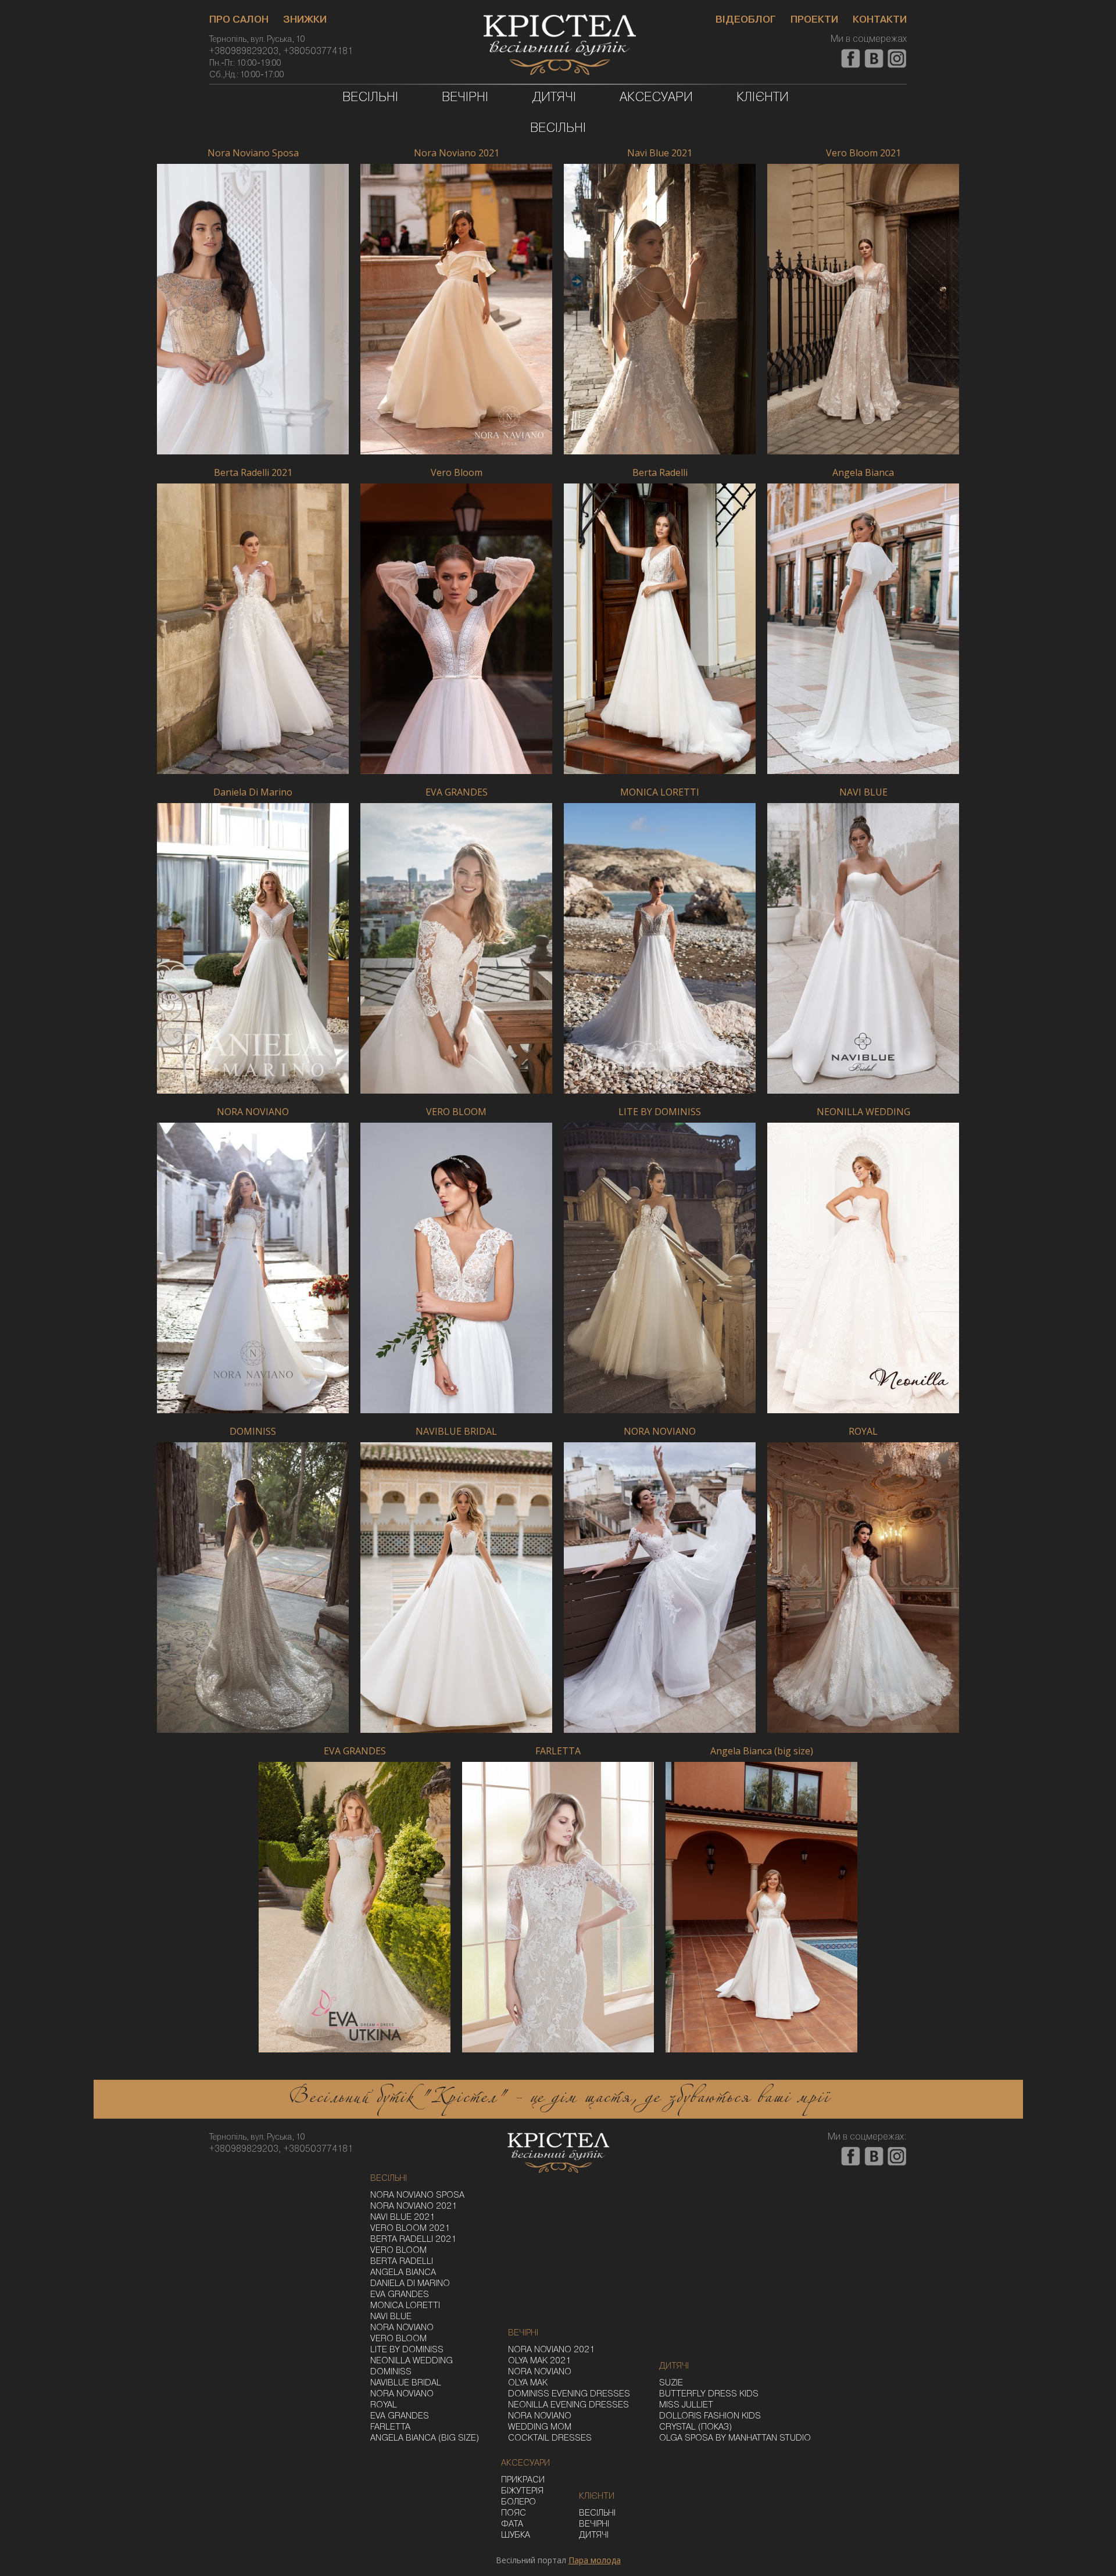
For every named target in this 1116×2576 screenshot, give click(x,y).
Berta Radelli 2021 (253, 473)
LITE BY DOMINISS (660, 1112)
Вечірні (465, 98)
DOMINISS (253, 1432)
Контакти (880, 20)
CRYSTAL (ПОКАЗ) (695, 2427)
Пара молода (595, 2560)
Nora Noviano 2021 (457, 153)
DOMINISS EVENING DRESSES (569, 2394)
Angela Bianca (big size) (762, 1751)
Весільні (370, 98)
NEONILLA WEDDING (863, 1112)
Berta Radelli (660, 473)
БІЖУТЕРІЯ (522, 2491)
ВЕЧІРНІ (594, 2524)
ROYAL (863, 1432)
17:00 (274, 75)
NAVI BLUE (863, 793)
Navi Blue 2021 (660, 153)
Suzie (671, 2383)
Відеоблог (746, 20)
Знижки (305, 20)
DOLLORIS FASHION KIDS (710, 2416)
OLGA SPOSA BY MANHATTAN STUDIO (735, 2438)
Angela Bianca (863, 473)
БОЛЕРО (518, 2502)
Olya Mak (528, 2383)
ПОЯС (514, 2513)
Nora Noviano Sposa (253, 153)
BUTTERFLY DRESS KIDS (709, 2394)
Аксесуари (656, 98)
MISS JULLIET (686, 2405)
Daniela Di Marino (253, 793)
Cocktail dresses (550, 2438)
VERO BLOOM (456, 1112)
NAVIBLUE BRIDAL (456, 1432)
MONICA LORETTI (660, 793)
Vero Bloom (457, 473)
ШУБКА (516, 2535)
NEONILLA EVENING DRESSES (568, 2405)
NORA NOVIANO (253, 1112)
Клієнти (763, 98)
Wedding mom (540, 2427)
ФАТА (512, 2524)
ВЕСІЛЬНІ (597, 2513)
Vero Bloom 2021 (863, 153)
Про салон (239, 20)
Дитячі (554, 98)
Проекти (814, 20)
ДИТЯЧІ (594, 2535)
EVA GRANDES (457, 793)
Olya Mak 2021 (539, 2361)
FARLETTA (558, 1751)
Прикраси (523, 2480)
